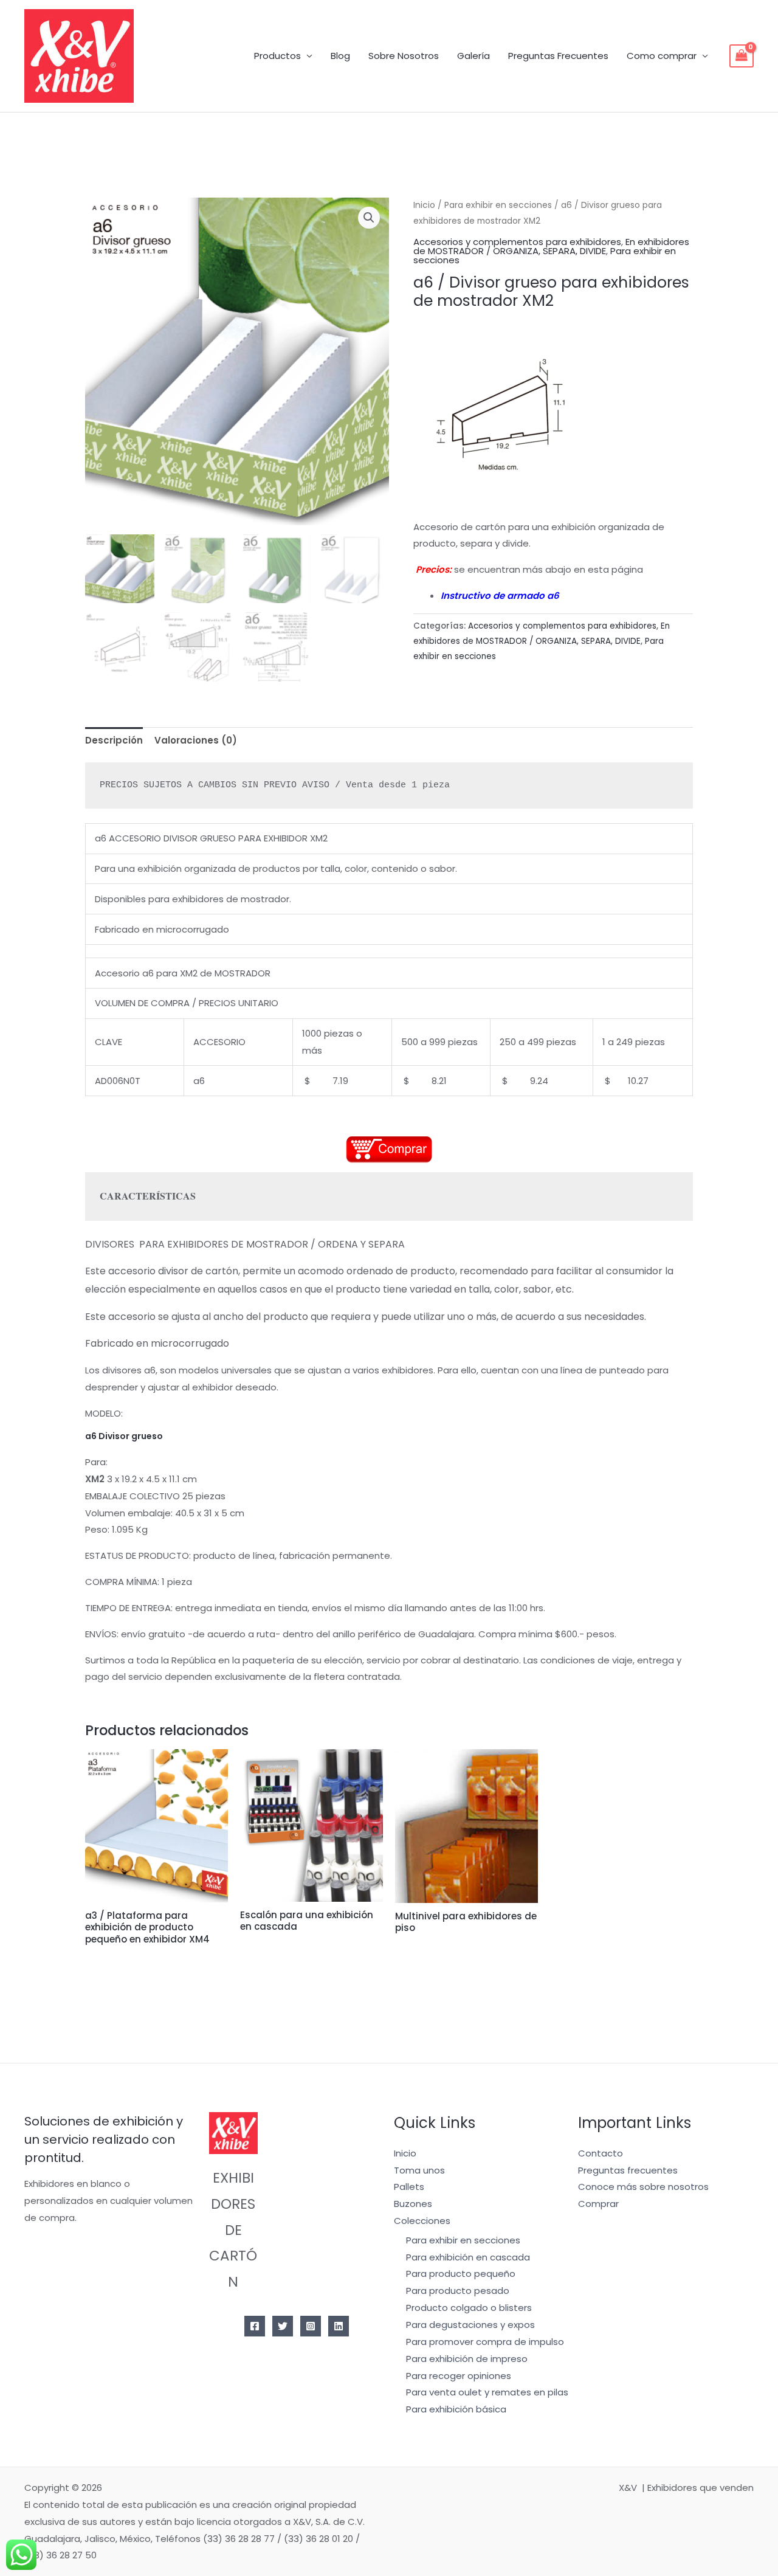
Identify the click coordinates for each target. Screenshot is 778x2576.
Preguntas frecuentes (628, 2170)
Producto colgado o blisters (469, 2308)
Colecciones (422, 2221)
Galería (473, 56)
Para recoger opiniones (459, 2376)
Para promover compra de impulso (485, 2342)
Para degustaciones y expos (470, 2325)
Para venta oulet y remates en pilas (487, 2392)
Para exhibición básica (456, 2409)
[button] (369, 218)
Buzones (413, 2204)
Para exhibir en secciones (498, 205)
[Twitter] (283, 2326)
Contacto (601, 2153)
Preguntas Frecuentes (558, 56)
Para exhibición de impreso (467, 2359)
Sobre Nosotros (404, 56)
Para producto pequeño (461, 2274)
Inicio (424, 205)
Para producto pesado (458, 2291)
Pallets (409, 2187)
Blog (340, 56)
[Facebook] (255, 2326)
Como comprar (662, 56)
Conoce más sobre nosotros (643, 2187)
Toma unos (419, 2170)
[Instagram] (311, 2326)
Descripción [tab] (114, 740)
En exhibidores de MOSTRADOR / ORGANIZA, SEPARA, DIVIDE (551, 246)
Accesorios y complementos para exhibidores (517, 242)
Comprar (598, 2204)
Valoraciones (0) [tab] (196, 740)
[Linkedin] (339, 2326)
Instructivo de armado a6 (500, 596)
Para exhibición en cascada (468, 2257)
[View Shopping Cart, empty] (742, 56)
